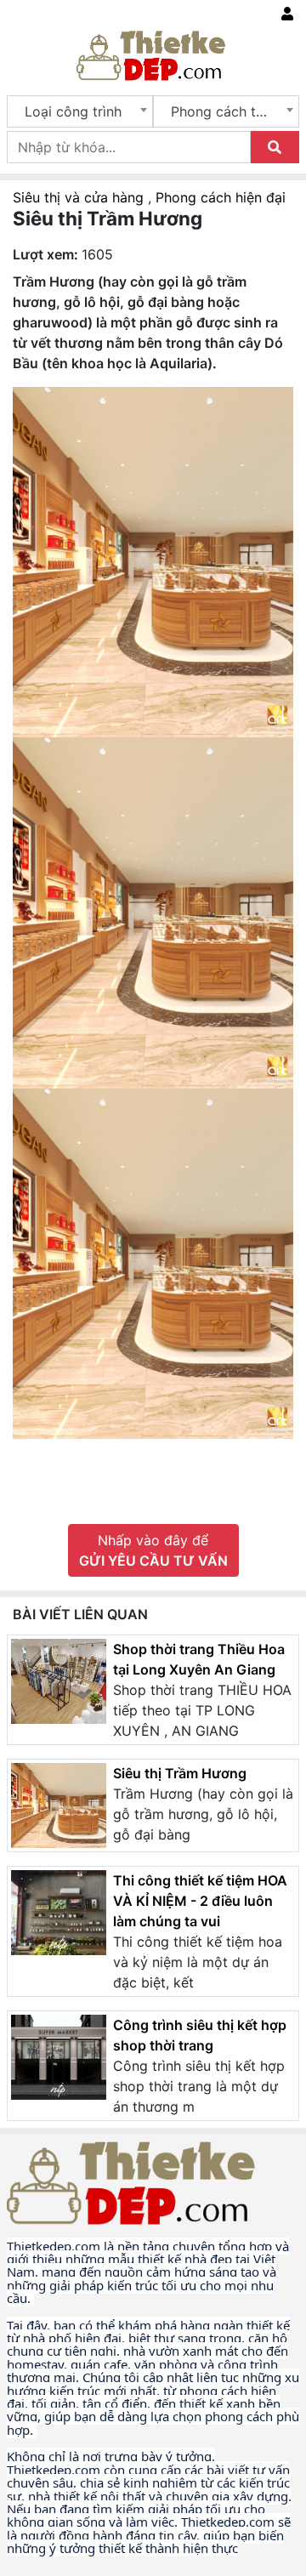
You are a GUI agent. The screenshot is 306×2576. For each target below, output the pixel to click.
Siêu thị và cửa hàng (80, 197)
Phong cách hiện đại (221, 197)
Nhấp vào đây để (153, 1550)
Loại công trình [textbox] (73, 111)
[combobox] (80, 111)
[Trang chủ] (153, 54)
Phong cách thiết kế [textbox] (229, 111)
